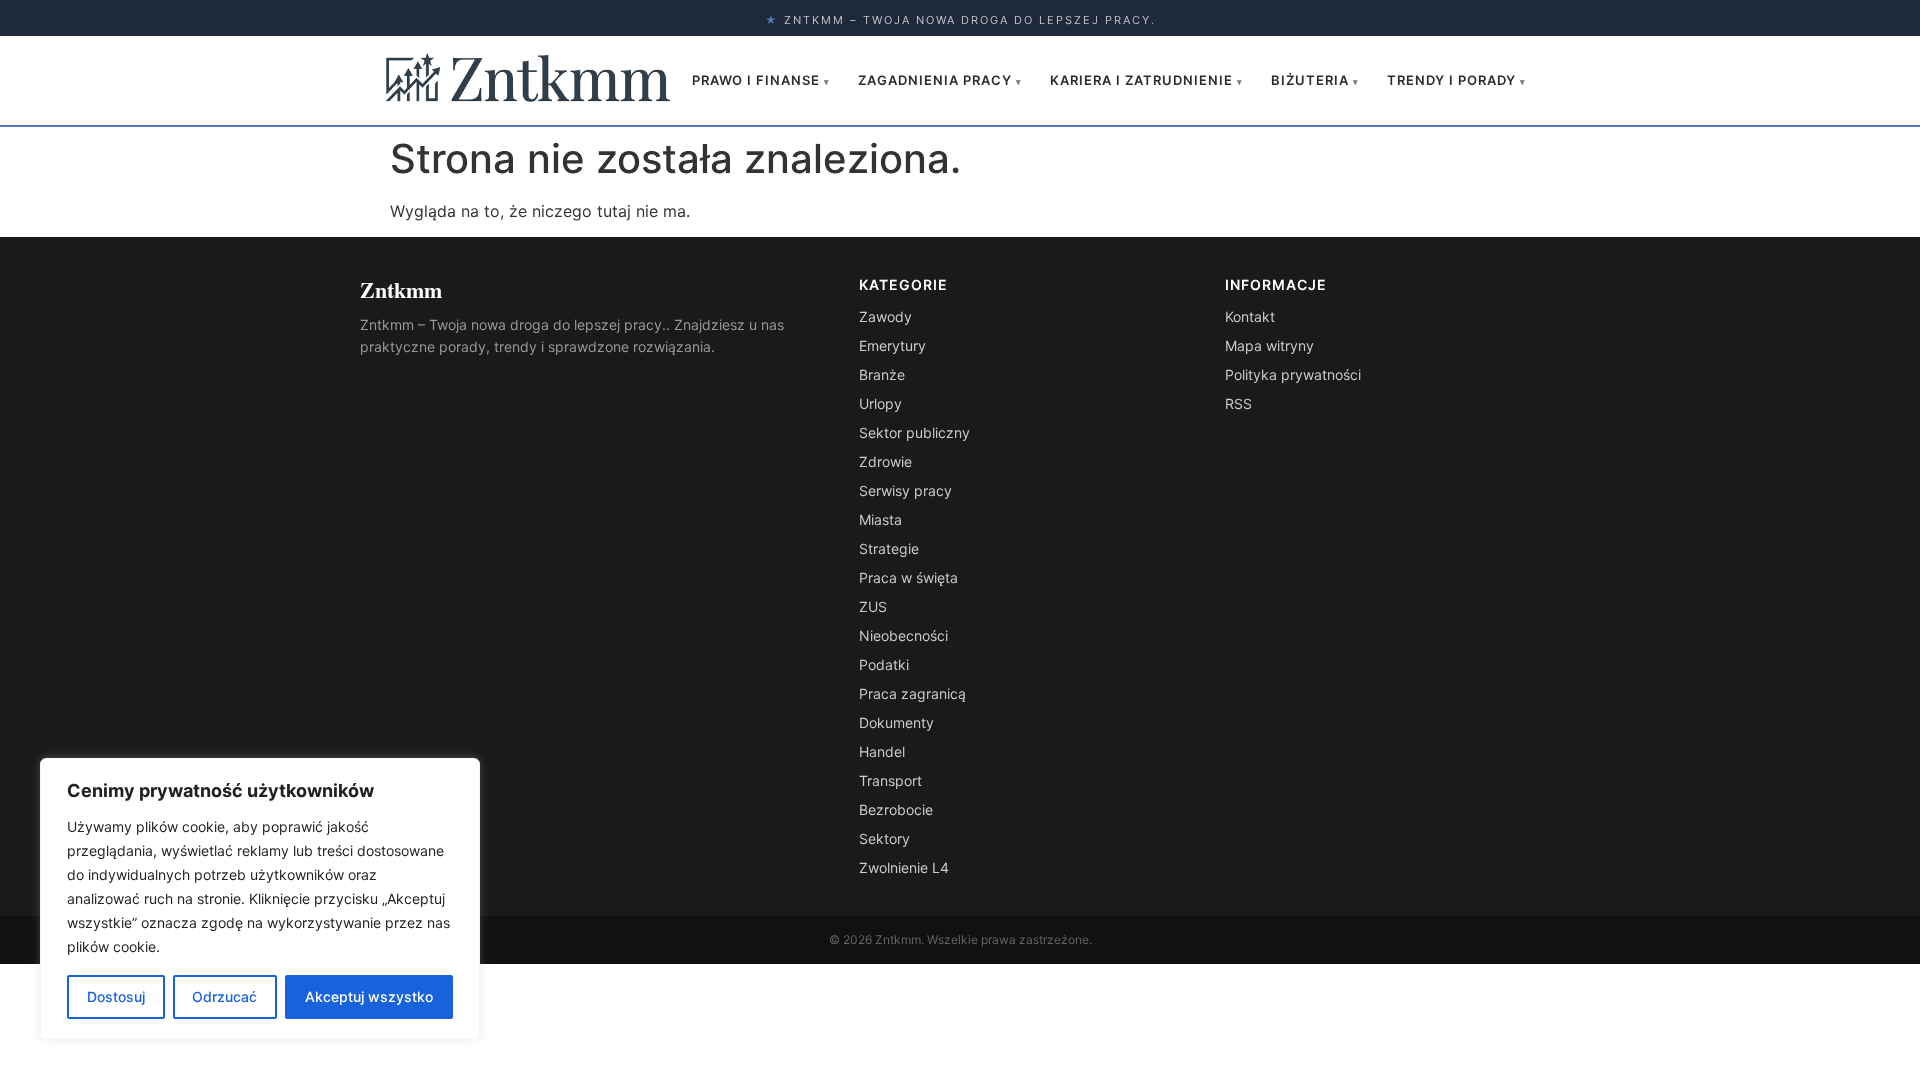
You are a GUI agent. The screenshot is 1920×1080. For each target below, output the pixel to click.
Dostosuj (116, 996)
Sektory (884, 838)
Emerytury (892, 345)
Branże (882, 374)
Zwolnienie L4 (904, 867)
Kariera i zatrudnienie (1146, 80)
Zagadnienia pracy (940, 80)
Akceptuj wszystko (369, 996)
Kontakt (1250, 316)
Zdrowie (885, 461)
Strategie (889, 548)
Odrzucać (224, 996)
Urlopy (880, 403)
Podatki (884, 664)
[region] (260, 899)
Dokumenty (896, 722)
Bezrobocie (896, 809)
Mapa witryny (1269, 345)
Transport (890, 780)
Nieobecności (903, 635)
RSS (1238, 403)
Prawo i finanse (761, 80)
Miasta (880, 519)
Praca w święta (908, 577)
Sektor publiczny (914, 432)
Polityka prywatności (1293, 374)
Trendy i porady (1456, 80)
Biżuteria (1315, 80)
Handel (882, 751)
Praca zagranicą (912, 693)
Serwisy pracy (905, 490)
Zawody (885, 316)
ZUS (873, 606)
